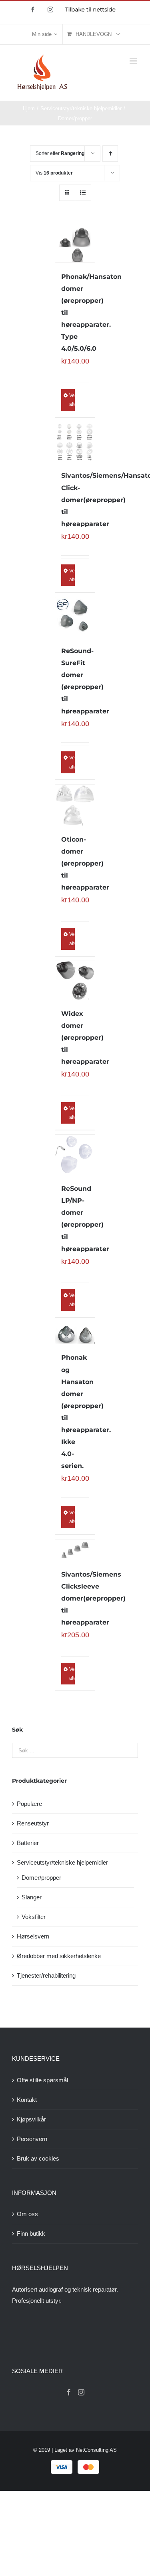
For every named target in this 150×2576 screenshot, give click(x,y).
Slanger (32, 1897)
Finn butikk (31, 2233)
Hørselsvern (33, 1936)
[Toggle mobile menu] (134, 61)
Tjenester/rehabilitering (46, 1975)
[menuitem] (45, 34)
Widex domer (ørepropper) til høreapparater (85, 1038)
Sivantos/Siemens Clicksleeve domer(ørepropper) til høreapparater (93, 1598)
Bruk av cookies (38, 2158)
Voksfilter (34, 1917)
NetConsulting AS (96, 2450)
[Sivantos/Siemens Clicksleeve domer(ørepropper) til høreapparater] (75, 1550)
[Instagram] (81, 2392)
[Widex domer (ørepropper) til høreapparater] (75, 980)
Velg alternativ (72, 400)
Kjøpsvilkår (31, 2119)
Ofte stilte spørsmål (42, 2080)
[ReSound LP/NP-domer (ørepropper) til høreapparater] (75, 1155)
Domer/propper (41, 1878)
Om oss (27, 2214)
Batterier (28, 1843)
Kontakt (27, 2100)
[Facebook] (69, 2392)
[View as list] (83, 193)
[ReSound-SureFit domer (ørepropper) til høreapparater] (75, 617)
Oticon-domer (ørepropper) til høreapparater (85, 863)
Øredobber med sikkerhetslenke (59, 1956)
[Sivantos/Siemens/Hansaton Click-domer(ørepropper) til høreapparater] (75, 442)
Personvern (32, 2139)
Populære (29, 1804)
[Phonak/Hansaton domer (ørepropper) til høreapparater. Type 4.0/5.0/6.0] (75, 244)
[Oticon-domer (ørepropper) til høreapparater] (75, 805)
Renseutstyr (33, 1823)
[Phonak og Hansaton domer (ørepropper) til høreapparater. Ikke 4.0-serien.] (75, 1333)
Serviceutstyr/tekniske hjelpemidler (62, 1862)
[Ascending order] (110, 154)
